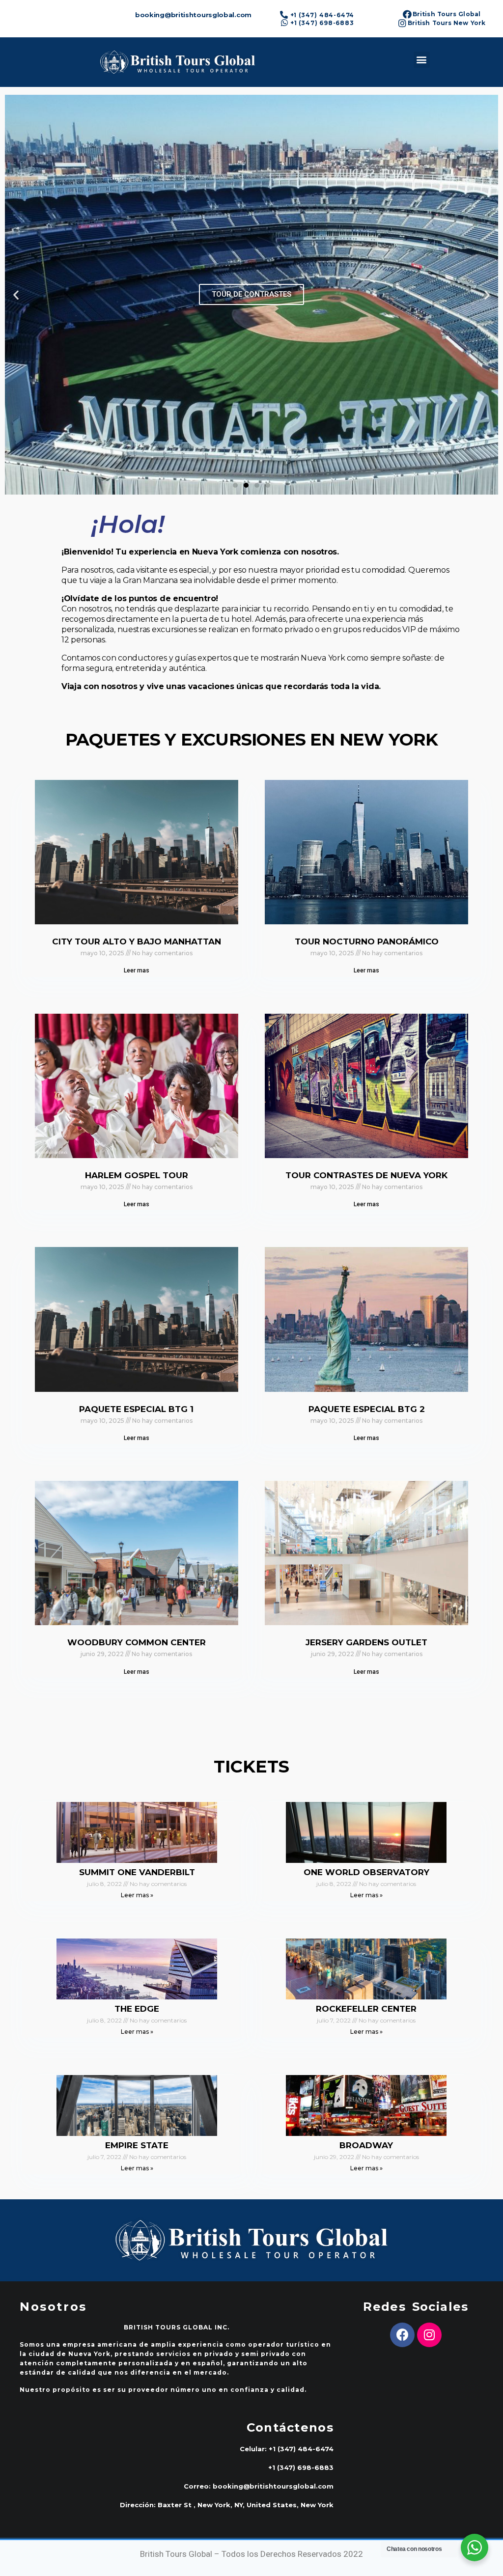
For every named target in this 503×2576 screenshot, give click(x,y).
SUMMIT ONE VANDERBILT (137, 1872)
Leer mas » (137, 1895)
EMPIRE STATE (137, 2145)
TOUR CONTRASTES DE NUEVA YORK (366, 1175)
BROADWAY (366, 2145)
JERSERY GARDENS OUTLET (366, 1642)
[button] (422, 60)
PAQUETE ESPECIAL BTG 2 (367, 1409)
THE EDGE (137, 2009)
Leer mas (137, 970)
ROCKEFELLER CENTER (366, 2009)
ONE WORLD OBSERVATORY (366, 1872)
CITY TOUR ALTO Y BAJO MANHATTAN (137, 942)
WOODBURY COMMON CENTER (137, 1642)
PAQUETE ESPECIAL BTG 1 (136, 1409)
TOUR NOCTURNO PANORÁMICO (367, 942)
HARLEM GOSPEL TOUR (137, 1175)
